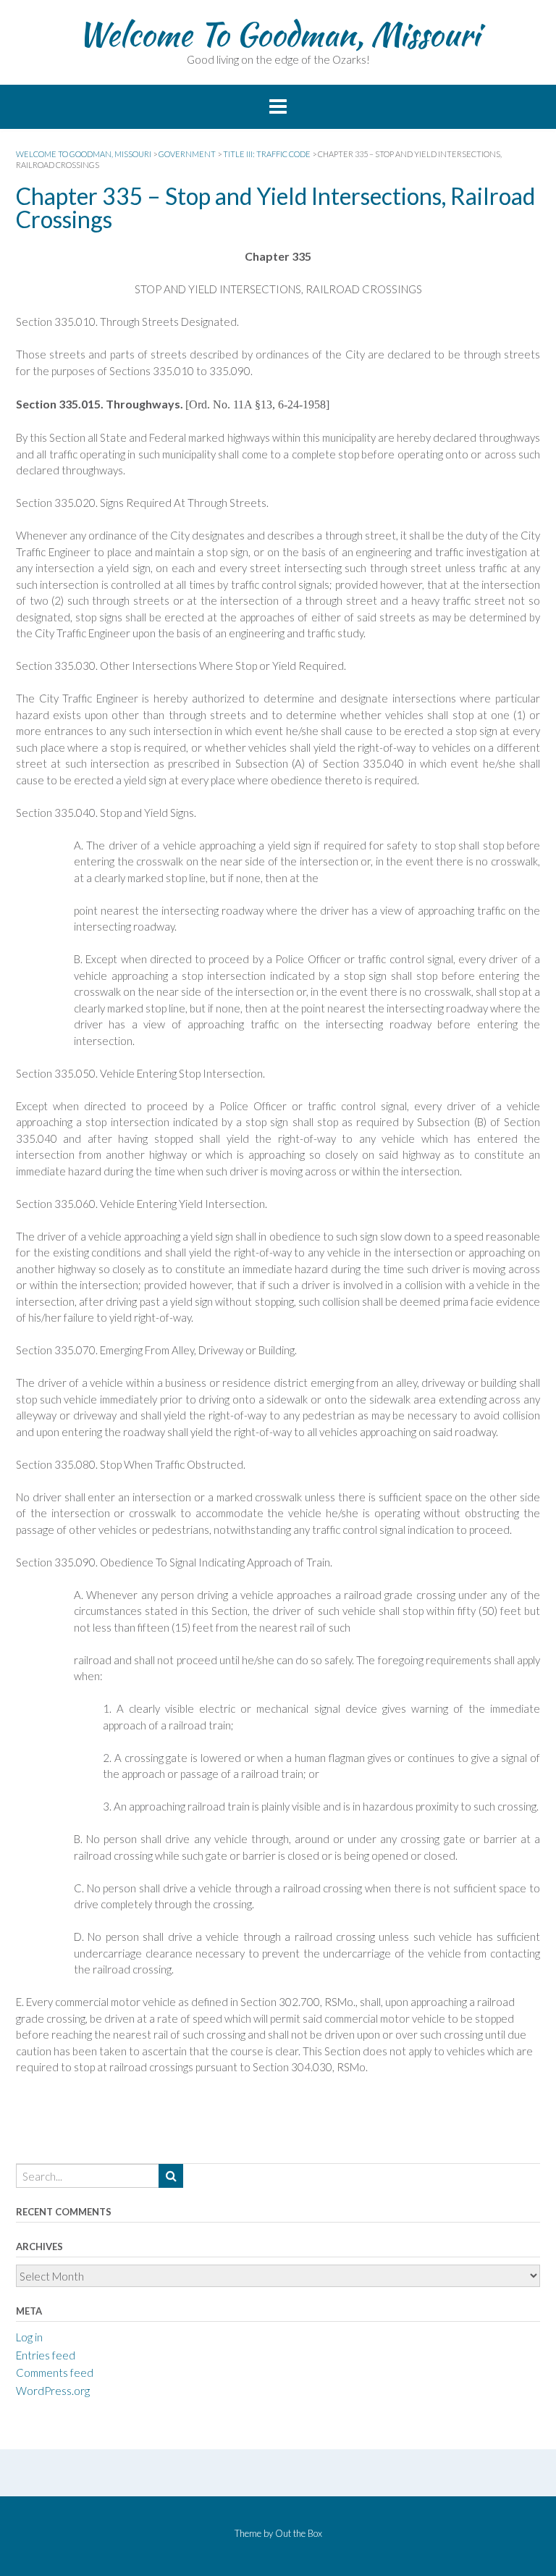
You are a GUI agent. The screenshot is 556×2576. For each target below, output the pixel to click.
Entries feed (46, 2355)
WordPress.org (53, 2391)
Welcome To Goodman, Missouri (278, 34)
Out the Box (299, 2533)
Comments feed (55, 2372)
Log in (29, 2337)
